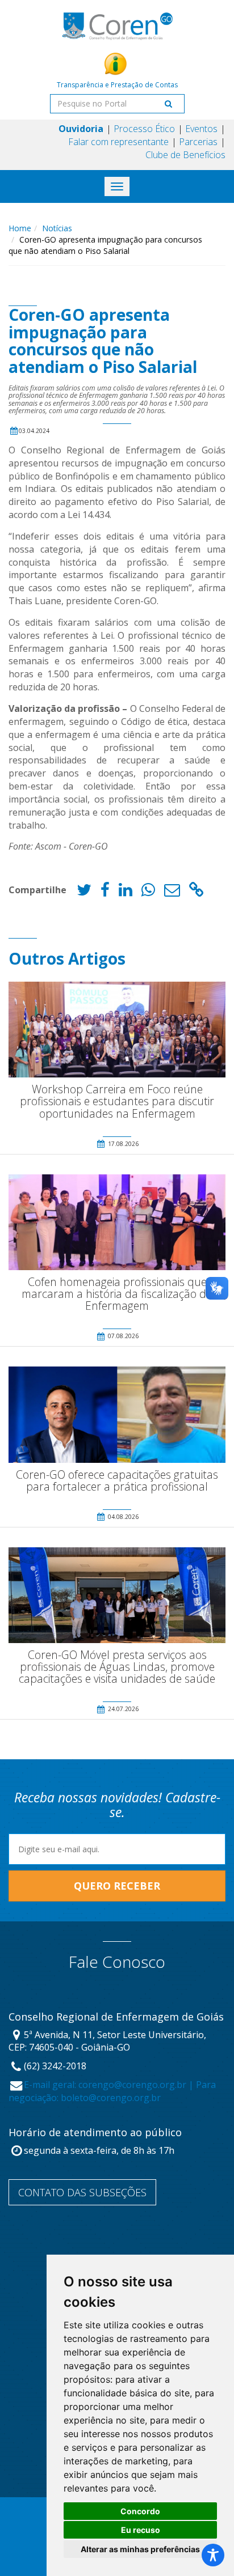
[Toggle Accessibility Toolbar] (213, 2555)
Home (20, 228)
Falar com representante (118, 142)
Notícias (57, 228)
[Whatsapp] (148, 892)
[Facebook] (105, 892)
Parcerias (198, 142)
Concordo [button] (140, 2511)
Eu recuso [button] (141, 2530)
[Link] (197, 892)
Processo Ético (144, 129)
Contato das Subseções (82, 2192)
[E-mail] (172, 892)
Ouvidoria (81, 129)
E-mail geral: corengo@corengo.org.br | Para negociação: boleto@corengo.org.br (112, 2091)
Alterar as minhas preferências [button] (140, 2549)
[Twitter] (84, 892)
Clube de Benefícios (185, 155)
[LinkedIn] (126, 892)
